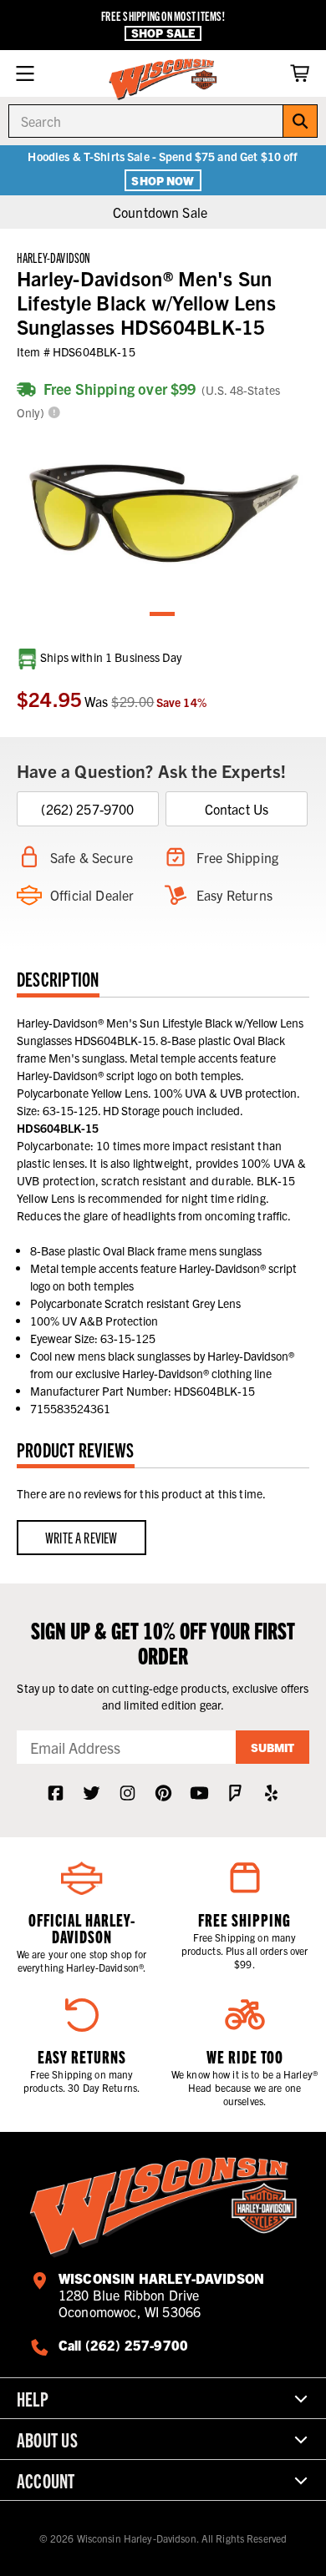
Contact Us (237, 809)
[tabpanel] (163, 514)
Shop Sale (163, 33)
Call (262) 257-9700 (123, 2345)
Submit (273, 1747)
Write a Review (81, 1537)
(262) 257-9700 (87, 809)
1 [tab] (163, 615)
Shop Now (163, 180)
